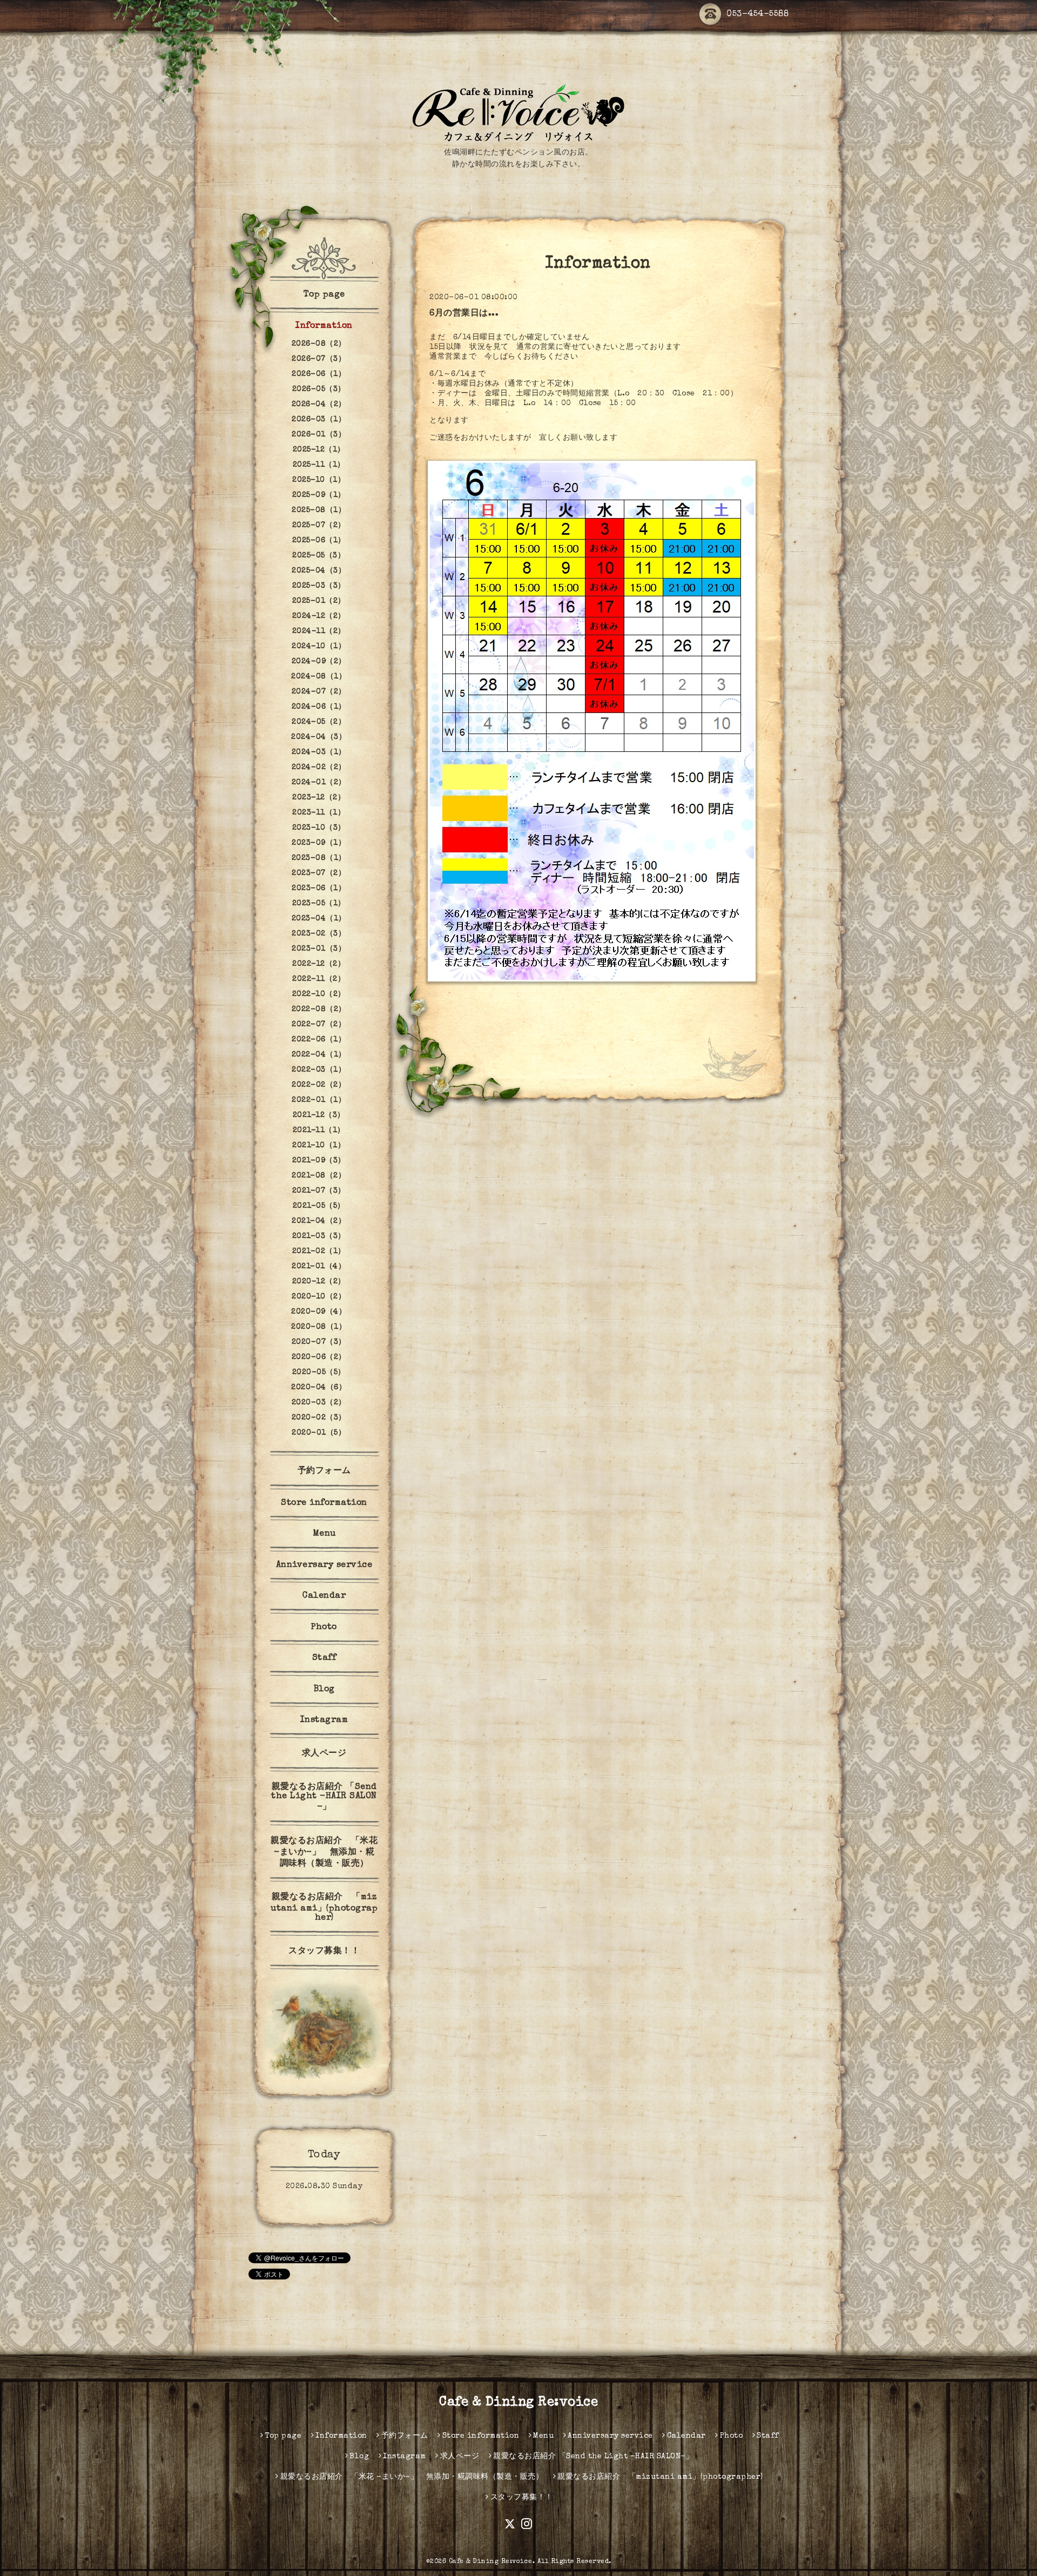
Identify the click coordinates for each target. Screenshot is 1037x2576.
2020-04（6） (319, 1388)
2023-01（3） (319, 949)
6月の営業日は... (464, 314)
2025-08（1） (319, 510)
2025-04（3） (319, 571)
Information (324, 326)
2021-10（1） (319, 1146)
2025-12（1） (319, 450)
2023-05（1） (319, 904)
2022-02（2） (319, 1085)
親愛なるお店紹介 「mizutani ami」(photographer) (324, 1908)
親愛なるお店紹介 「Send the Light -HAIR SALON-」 (324, 1797)
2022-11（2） (319, 979)
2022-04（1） (319, 1055)
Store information (324, 1503)
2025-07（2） (319, 526)
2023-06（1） (319, 889)
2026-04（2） (319, 405)
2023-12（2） (319, 798)
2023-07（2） (319, 873)
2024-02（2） (319, 768)
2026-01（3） (319, 435)
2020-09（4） (319, 1312)
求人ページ (324, 1754)
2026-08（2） (319, 344)
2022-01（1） (319, 1100)
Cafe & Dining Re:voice (518, 2403)
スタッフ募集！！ (324, 1952)
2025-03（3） (319, 586)
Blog (324, 1690)
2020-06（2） (319, 1357)
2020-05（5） (319, 1373)
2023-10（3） (319, 828)
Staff (324, 1658)
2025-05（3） (319, 556)
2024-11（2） (319, 631)
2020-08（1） (319, 1327)
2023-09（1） (319, 843)
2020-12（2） (319, 1282)
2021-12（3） (319, 1115)
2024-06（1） (319, 707)
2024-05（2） (319, 722)
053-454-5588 (757, 15)
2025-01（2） (319, 601)
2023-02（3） (319, 934)
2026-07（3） (319, 359)
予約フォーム (324, 1471)
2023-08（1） (319, 858)
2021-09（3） (319, 1161)
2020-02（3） (319, 1418)
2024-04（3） (319, 737)
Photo (324, 1627)
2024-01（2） (319, 783)
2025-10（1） (319, 480)
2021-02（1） (319, 1252)
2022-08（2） (319, 1010)
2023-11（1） (319, 813)
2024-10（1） (319, 647)
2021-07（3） (319, 1191)
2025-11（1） (319, 465)
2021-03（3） (319, 1236)
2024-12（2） (319, 616)
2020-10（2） (319, 1297)
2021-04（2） (319, 1221)
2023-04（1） (319, 919)
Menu (324, 1534)
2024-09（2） (319, 662)
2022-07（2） (319, 1025)
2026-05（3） (319, 389)
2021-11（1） (319, 1131)
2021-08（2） (319, 1176)
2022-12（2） (319, 964)
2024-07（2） (319, 692)
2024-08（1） (319, 677)
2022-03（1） (319, 1070)
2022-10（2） (319, 994)
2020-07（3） (319, 1342)
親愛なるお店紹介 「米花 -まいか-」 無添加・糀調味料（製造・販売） (324, 1853)
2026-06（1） (319, 374)
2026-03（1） (319, 420)
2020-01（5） (319, 1433)
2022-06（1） (319, 1040)
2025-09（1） (319, 495)
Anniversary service (324, 1565)
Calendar (324, 1596)
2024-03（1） (319, 752)
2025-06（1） (319, 541)
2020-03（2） (319, 1403)
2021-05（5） (319, 1206)
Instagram (324, 1720)
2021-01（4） (319, 1267)
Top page (324, 295)
